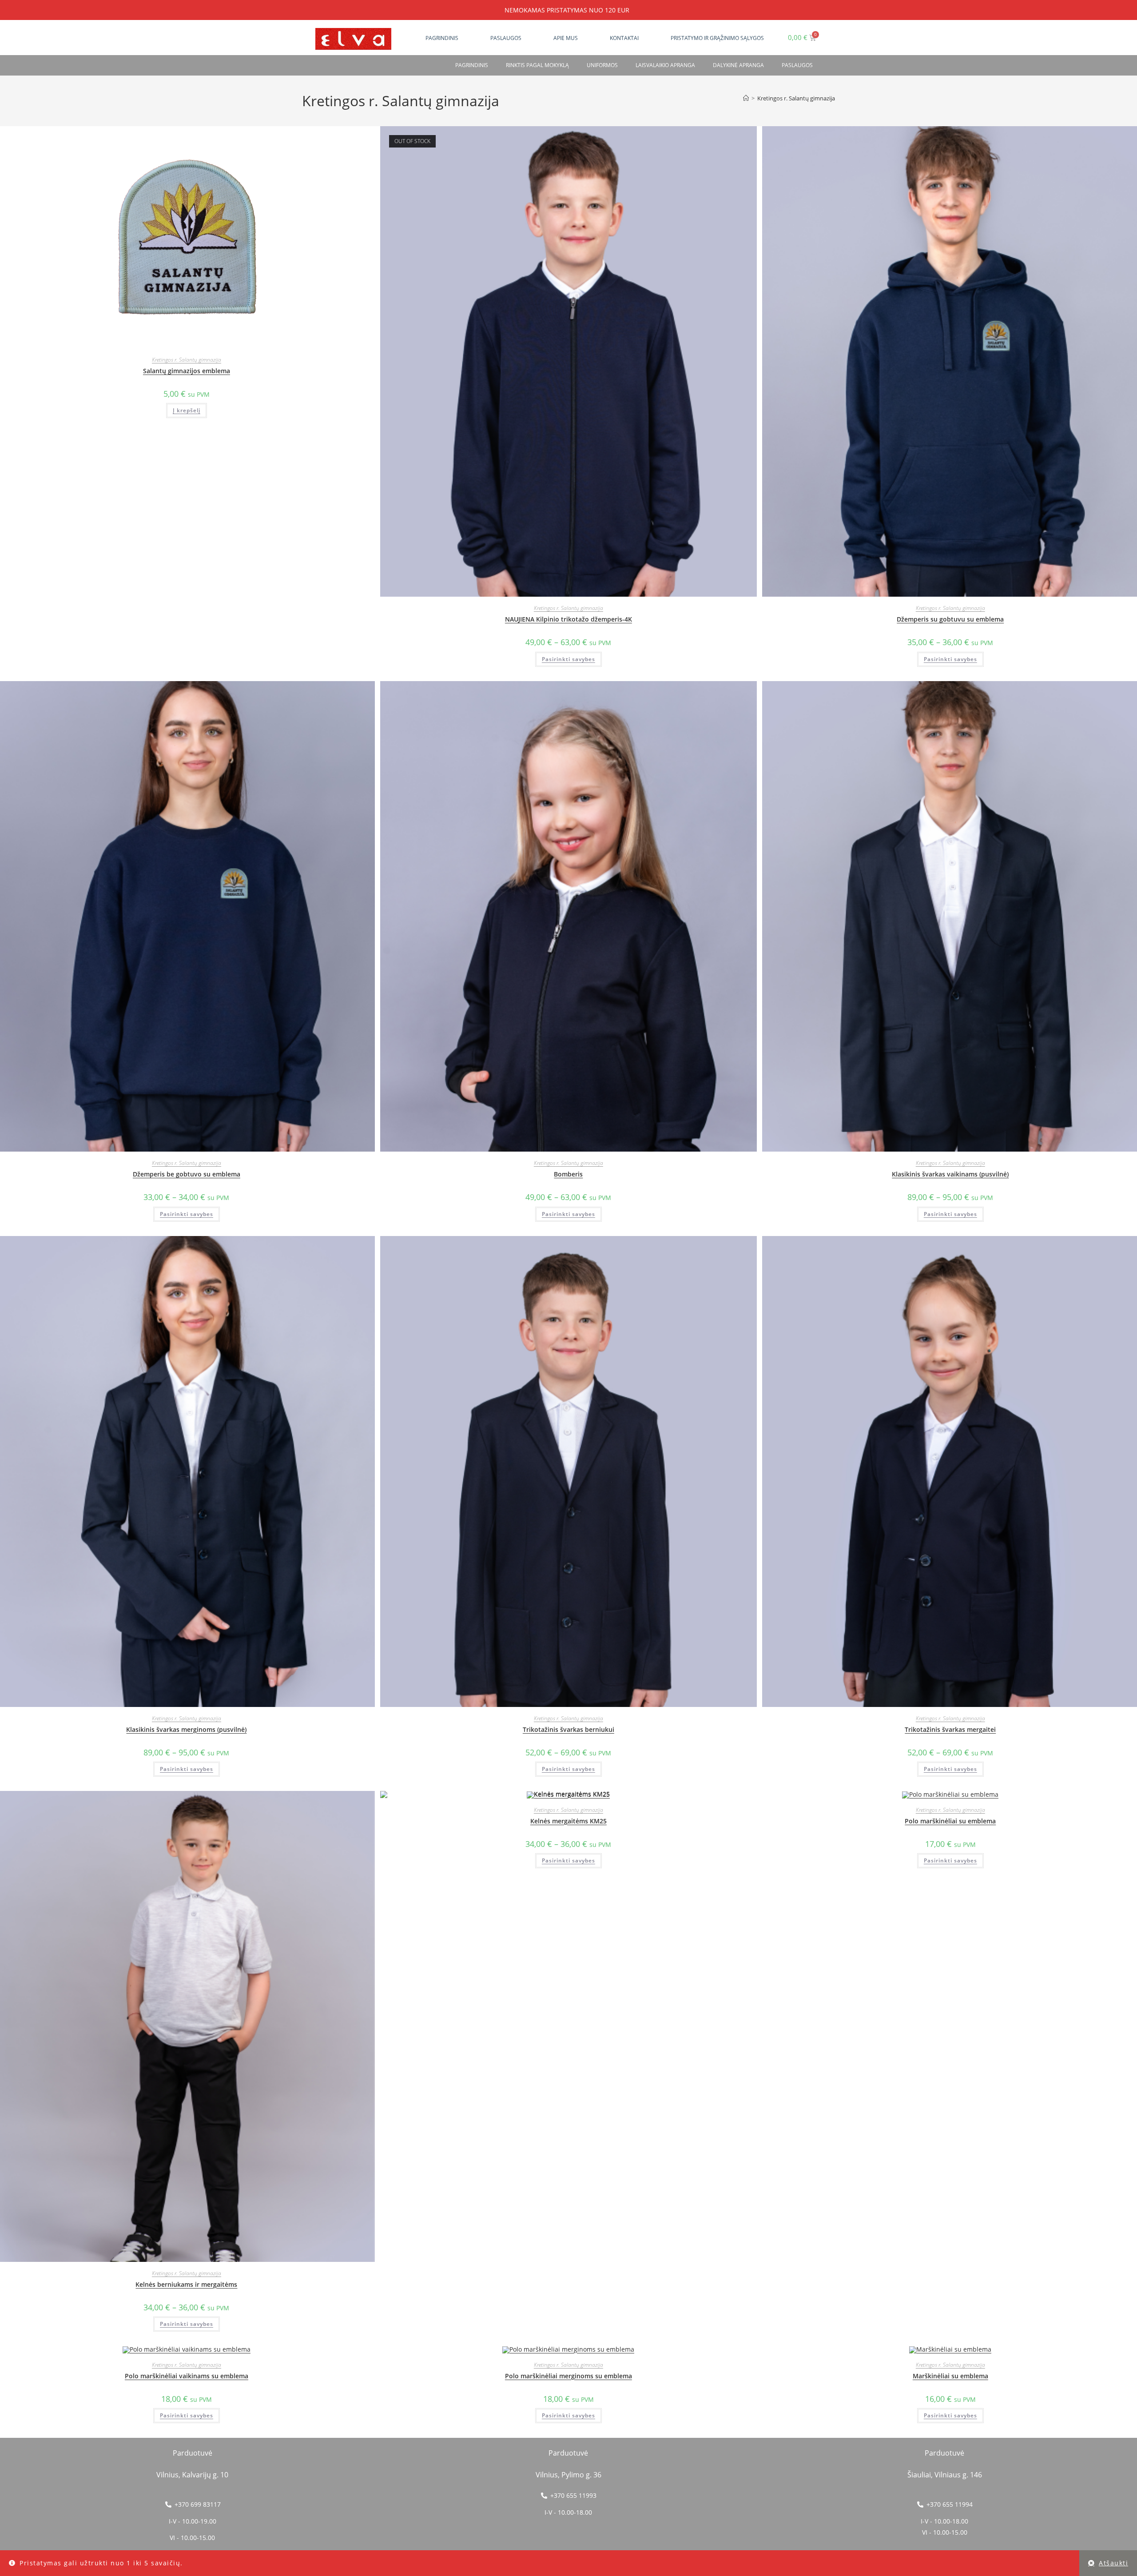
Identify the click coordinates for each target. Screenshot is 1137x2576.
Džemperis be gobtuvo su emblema (187, 1174)
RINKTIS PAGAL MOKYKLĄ (537, 65)
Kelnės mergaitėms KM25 (568, 1821)
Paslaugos (506, 38)
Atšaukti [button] (1113, 2563)
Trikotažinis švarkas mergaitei (950, 1729)
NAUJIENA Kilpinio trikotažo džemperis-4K (568, 619)
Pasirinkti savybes (568, 659)
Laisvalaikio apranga (665, 65)
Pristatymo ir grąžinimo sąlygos (717, 38)
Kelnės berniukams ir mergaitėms (186, 2284)
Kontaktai (624, 38)
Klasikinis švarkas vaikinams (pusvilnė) (950, 1174)
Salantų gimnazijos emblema (187, 371)
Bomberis (568, 1174)
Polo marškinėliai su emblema (950, 1821)
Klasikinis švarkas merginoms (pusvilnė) (186, 1729)
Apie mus (566, 38)
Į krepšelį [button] (187, 410)
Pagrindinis (442, 38)
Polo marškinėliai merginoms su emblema (568, 2376)
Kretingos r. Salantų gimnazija (796, 98)
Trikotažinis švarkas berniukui (568, 1729)
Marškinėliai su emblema (950, 2376)
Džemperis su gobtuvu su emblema (950, 619)
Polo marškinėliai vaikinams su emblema (187, 2376)
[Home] (746, 98)
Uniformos (602, 65)
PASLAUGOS (797, 65)
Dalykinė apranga (738, 65)
